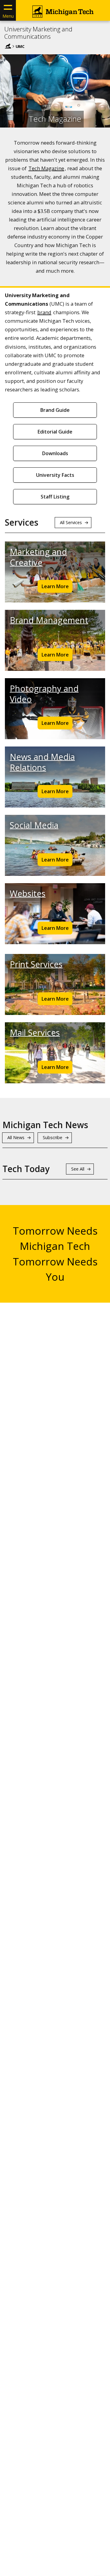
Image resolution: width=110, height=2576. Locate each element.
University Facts (55, 475)
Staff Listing (55, 497)
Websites (28, 893)
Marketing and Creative (38, 557)
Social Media (34, 825)
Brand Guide (55, 410)
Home (8, 46)
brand (44, 312)
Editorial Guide (55, 432)
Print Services (36, 964)
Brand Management (49, 620)
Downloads (55, 453)
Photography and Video (44, 694)
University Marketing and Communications (38, 33)
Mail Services (35, 1033)
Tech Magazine (46, 168)
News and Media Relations (42, 762)
